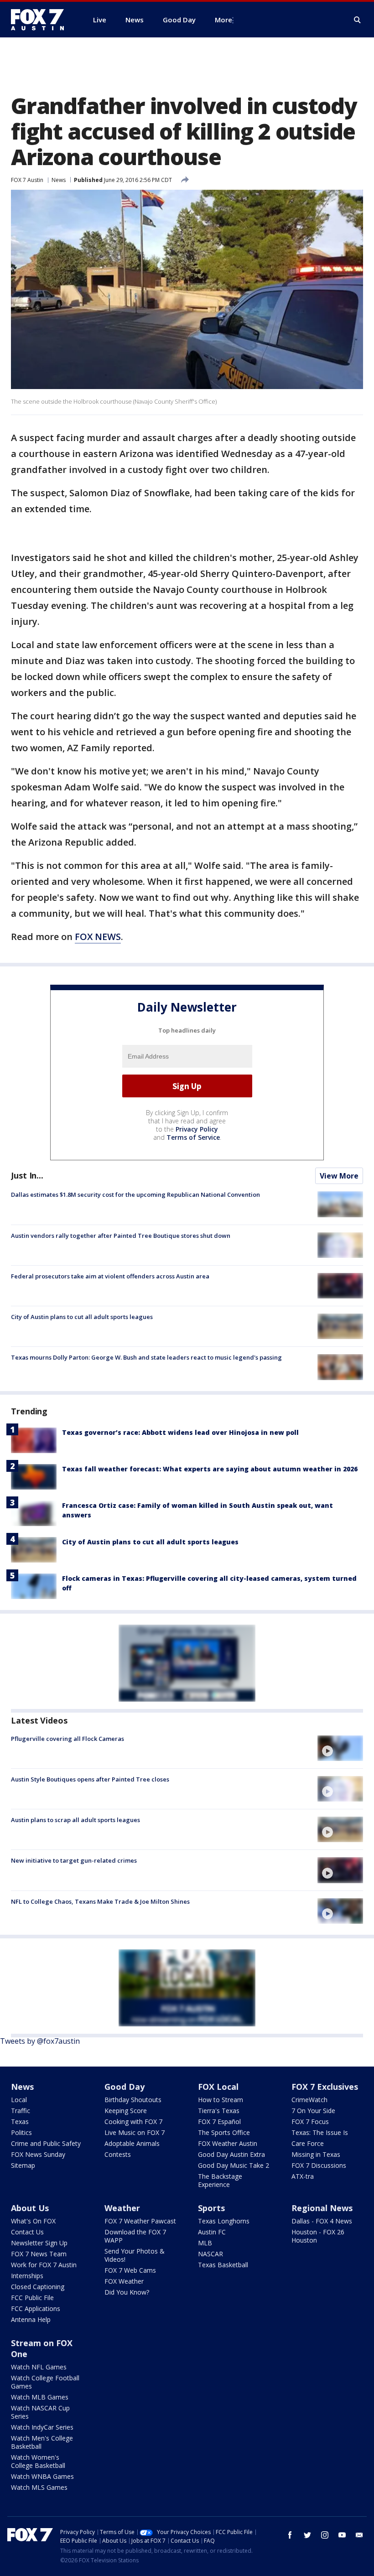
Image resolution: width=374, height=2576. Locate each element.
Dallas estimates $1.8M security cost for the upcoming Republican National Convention (135, 1195)
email (359, 2535)
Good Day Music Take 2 (234, 2165)
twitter (307, 2535)
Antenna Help (31, 2319)
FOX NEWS (98, 937)
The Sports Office (224, 2132)
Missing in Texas (316, 2154)
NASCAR (210, 2254)
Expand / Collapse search (358, 20)
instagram (325, 2535)
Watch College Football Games (45, 2382)
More (223, 20)
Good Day (125, 2087)
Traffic (21, 2111)
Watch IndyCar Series (42, 2427)
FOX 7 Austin (27, 180)
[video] (340, 1748)
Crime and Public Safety (46, 2143)
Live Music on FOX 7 (135, 2132)
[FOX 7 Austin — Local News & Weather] (41, 20)
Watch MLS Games (39, 2487)
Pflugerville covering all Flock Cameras (68, 1739)
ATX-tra (303, 2176)
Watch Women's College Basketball (38, 2461)
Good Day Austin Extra (231, 2154)
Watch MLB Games (40, 2397)
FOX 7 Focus (310, 2122)
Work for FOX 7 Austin (44, 2265)
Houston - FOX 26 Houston (318, 2236)
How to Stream (221, 2100)
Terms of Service (193, 1137)
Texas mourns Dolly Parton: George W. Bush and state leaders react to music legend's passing (146, 1357)
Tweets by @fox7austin (40, 2041)
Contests (118, 2154)
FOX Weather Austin (228, 2143)
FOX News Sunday (38, 2154)
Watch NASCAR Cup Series (40, 2412)
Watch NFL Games (39, 2367)
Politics (21, 2132)
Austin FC (212, 2232)
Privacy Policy (197, 1129)
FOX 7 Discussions (319, 2165)
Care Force (308, 2143)
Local (19, 2100)
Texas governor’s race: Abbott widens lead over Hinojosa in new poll (180, 1432)
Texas (20, 2122)
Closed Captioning (38, 2287)
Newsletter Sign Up (39, 2243)
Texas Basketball (223, 2265)
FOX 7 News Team (39, 2254)
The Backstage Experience (220, 2180)
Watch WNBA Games (42, 2476)
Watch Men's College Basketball (42, 2442)
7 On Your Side (313, 2111)
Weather (122, 2208)
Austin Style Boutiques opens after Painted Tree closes (90, 1779)
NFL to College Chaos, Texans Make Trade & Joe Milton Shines (100, 1901)
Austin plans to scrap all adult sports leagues (75, 1820)
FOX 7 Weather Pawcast (140, 2221)
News (59, 180)
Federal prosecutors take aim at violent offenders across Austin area (110, 1276)
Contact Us (27, 2232)
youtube (342, 2535)
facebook (290, 2535)
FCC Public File (32, 2298)
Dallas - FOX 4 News (322, 2221)
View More (339, 1176)
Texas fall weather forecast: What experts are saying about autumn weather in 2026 (210, 1469)
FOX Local (218, 2087)
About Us (30, 2208)
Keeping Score (126, 2111)
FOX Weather (124, 2281)
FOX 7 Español (219, 2122)
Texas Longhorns (224, 2221)
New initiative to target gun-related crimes (74, 1860)
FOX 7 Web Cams (130, 2270)
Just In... (27, 1175)
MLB (205, 2243)
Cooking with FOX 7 (133, 2122)
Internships (27, 2276)
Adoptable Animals (132, 2143)
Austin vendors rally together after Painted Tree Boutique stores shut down (121, 1236)
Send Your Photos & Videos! (135, 2255)
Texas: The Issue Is (320, 2132)
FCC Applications (36, 2309)
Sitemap (23, 2165)
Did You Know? (127, 2292)
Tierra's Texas (219, 2111)
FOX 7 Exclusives (325, 2087)
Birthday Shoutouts (133, 2100)
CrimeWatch (309, 2100)
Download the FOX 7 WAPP (135, 2236)
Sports (211, 2208)
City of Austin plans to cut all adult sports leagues (82, 1317)
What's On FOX (33, 2221)
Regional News (322, 2208)
